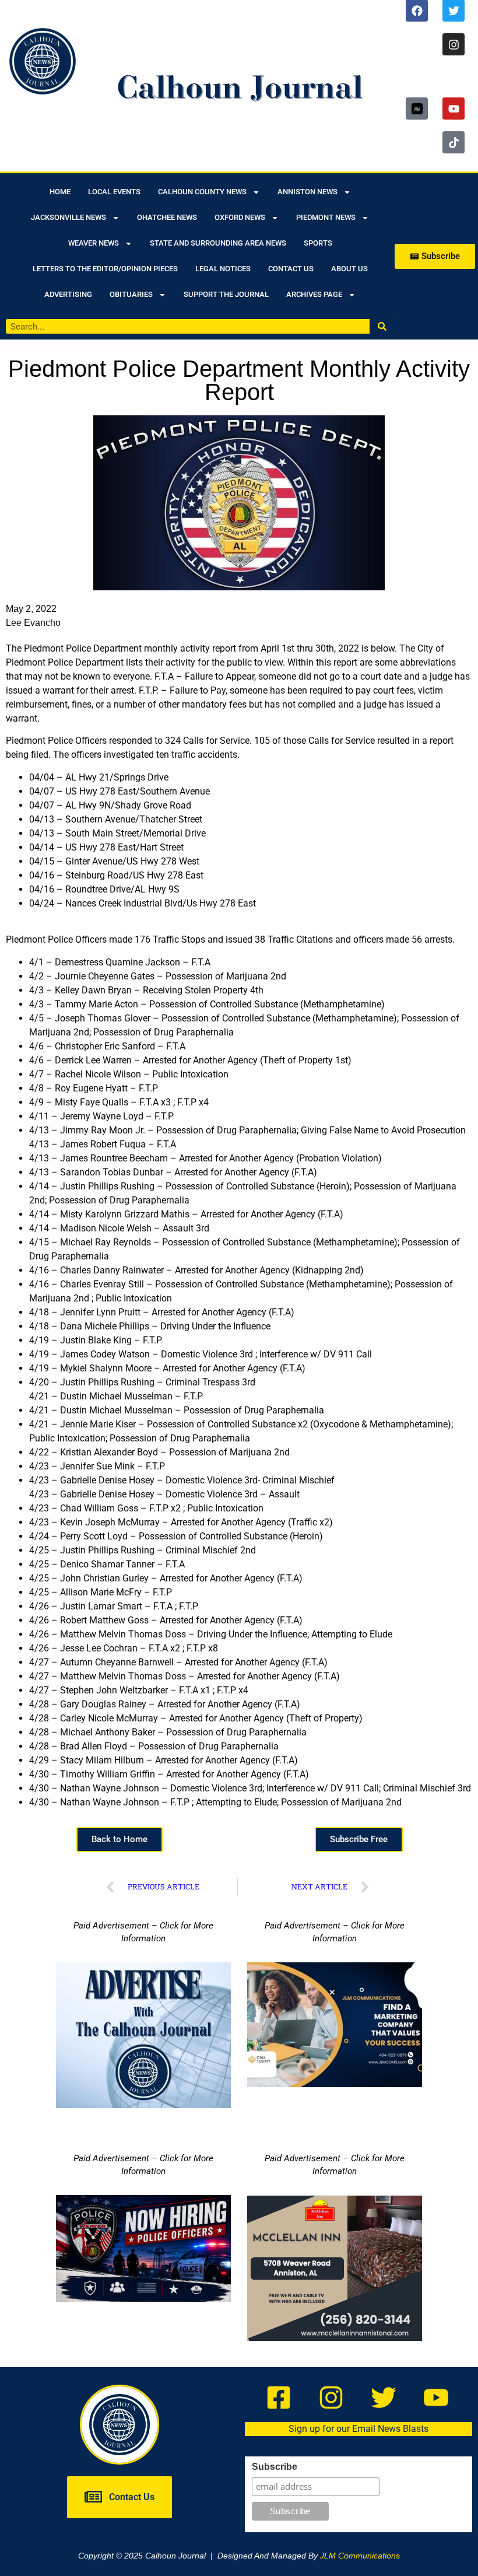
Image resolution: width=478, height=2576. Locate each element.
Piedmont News (326, 217)
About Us (349, 269)
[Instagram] (454, 44)
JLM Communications (360, 2556)
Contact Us (291, 269)
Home (60, 192)
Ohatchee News (167, 217)
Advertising (68, 294)
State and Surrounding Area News (218, 243)
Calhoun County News (202, 192)
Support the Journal (226, 294)
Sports (318, 243)
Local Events (114, 192)
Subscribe (275, 2467)
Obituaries (131, 294)
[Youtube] (454, 108)
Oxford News (240, 217)
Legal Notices (223, 269)
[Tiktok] (454, 142)
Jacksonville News (68, 217)
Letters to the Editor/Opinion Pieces (105, 269)
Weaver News (94, 243)
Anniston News (307, 192)
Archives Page (314, 294)
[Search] (382, 326)
